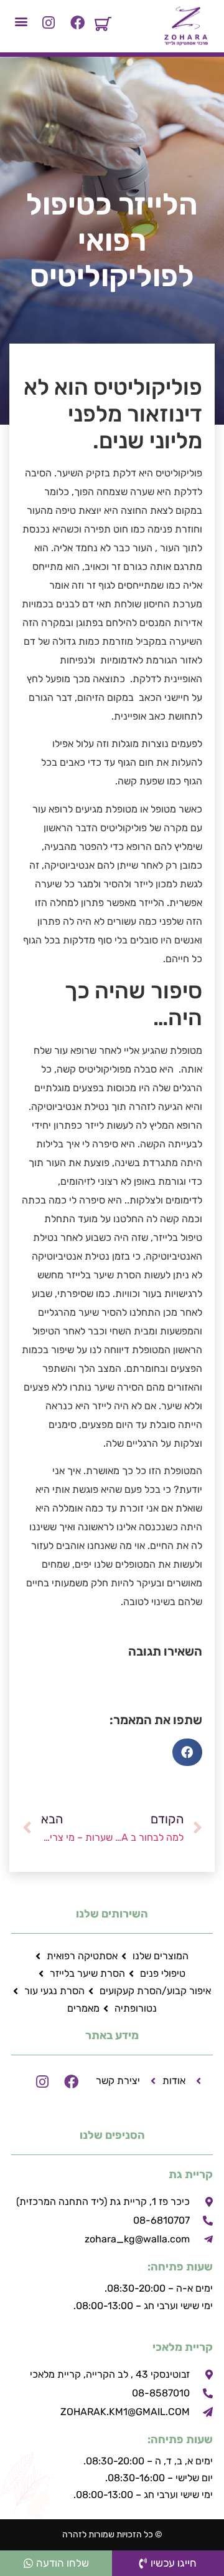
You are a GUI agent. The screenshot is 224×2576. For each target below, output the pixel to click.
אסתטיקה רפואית (82, 1956)
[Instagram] (49, 23)
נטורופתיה (136, 2008)
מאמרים (83, 2008)
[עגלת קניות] (103, 24)
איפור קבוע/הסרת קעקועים (155, 1991)
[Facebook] (77, 23)
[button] (21, 21)
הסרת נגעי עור (54, 1991)
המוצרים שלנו (161, 1956)
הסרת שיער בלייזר (87, 1973)
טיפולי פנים (163, 1973)
